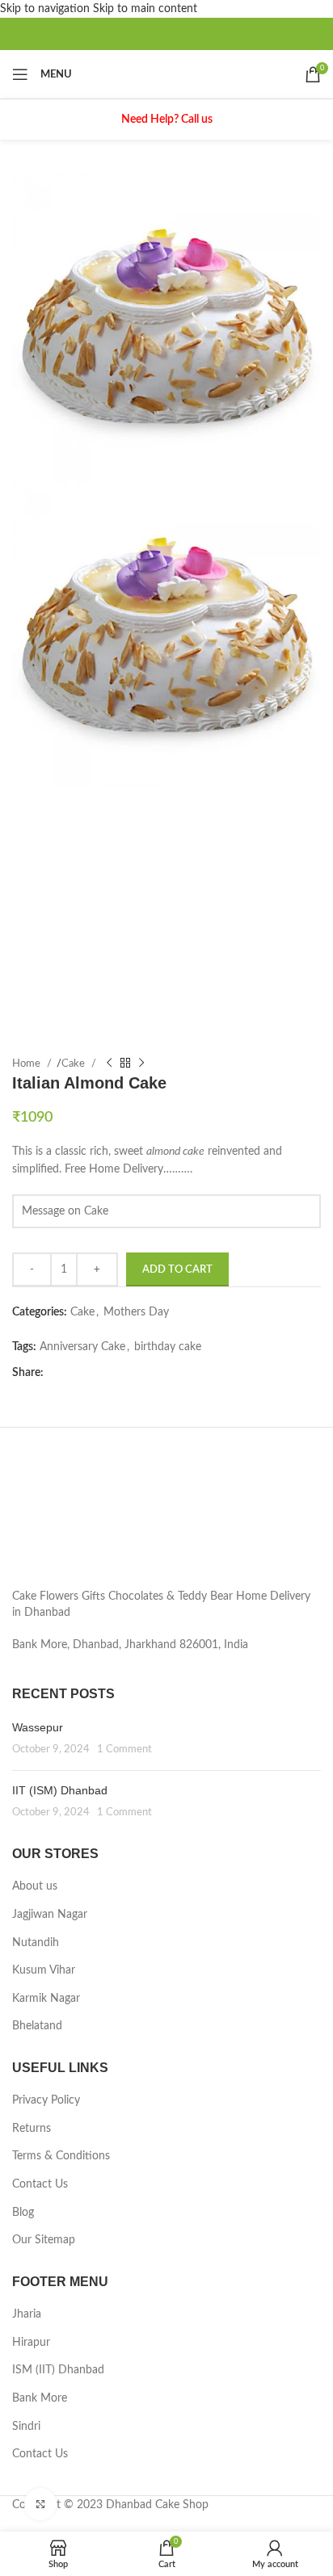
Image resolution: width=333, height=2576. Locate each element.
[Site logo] (166, 74)
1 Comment (124, 1749)
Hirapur (31, 2343)
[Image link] (164, 1521)
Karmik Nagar (46, 1999)
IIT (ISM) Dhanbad (60, 1790)
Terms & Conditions (61, 2156)
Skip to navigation (46, 9)
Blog (23, 2213)
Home (27, 1064)
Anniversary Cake (82, 1347)
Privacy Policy (46, 2100)
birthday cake (168, 1347)
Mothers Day (136, 1312)
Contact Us (40, 2184)
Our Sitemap (44, 2240)
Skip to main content (145, 9)
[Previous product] (109, 1064)
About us (35, 1886)
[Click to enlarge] (40, 2504)
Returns (32, 2129)
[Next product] (141, 1064)
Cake (74, 1064)
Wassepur (38, 1727)
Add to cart (177, 1270)
